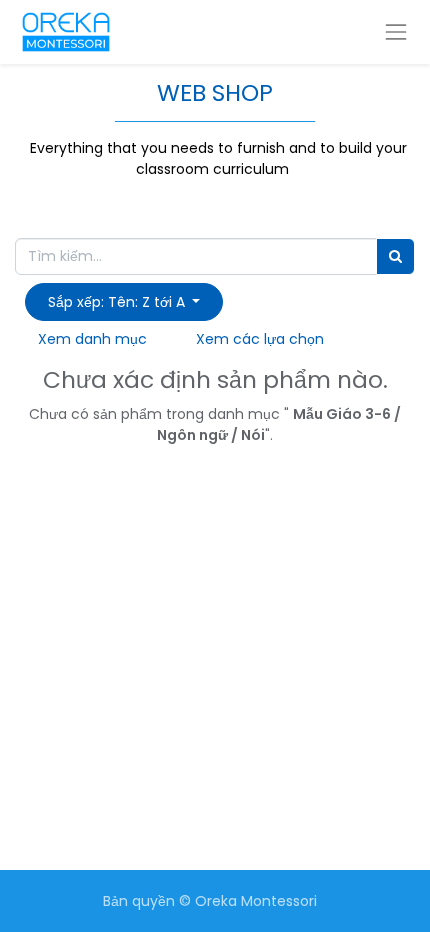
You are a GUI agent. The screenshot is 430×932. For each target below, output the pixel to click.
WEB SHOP (215, 92)
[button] (124, 301)
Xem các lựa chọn (260, 339)
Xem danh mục (92, 339)
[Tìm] (395, 256)
